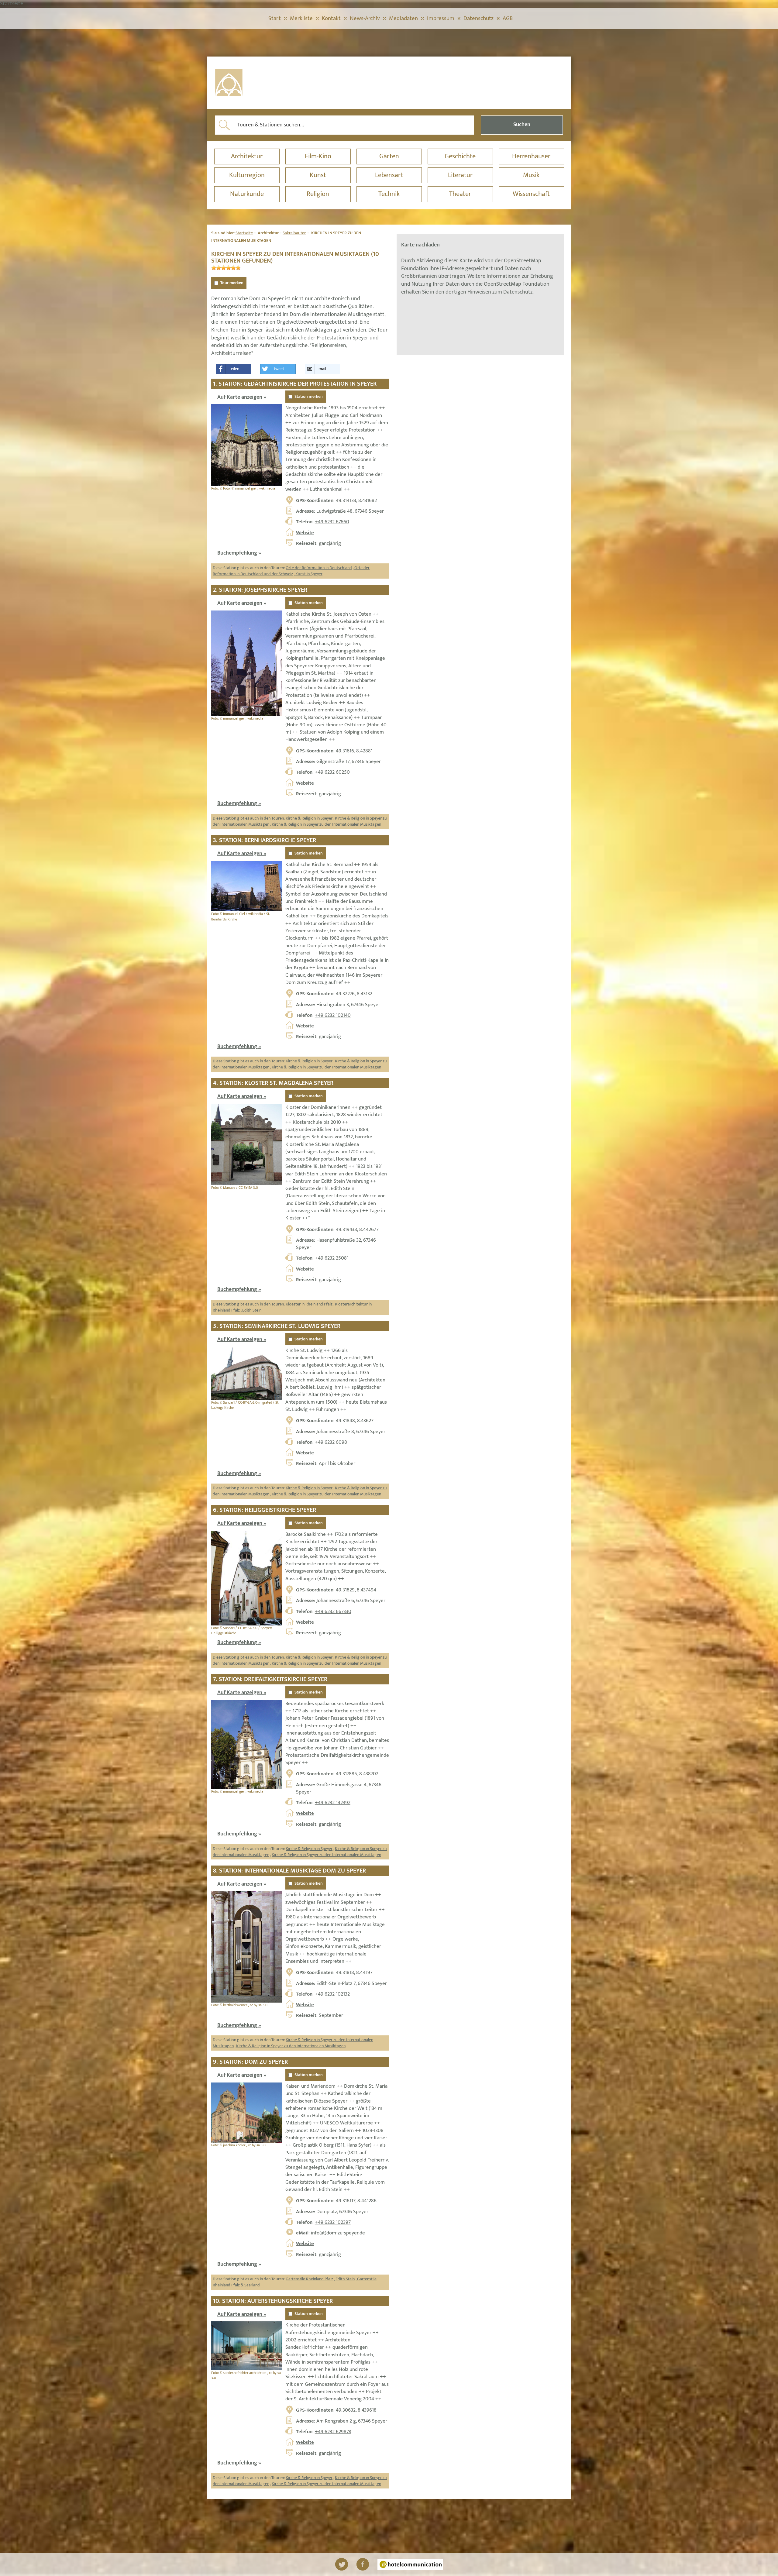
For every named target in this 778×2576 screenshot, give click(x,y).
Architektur (247, 156)
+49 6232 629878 (333, 2432)
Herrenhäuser (531, 156)
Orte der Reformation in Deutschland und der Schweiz (291, 571)
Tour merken (232, 283)
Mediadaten (403, 18)
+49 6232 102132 (332, 1994)
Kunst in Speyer (309, 574)
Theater (460, 194)
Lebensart (389, 175)
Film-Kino (318, 156)
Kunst (318, 175)
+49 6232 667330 (333, 1611)
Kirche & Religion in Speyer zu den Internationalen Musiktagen (326, 824)
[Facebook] (363, 2564)
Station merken (309, 397)
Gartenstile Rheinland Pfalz (309, 2279)
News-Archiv (365, 18)
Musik (531, 175)
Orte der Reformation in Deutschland (319, 568)
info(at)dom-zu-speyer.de (338, 2233)
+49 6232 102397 (333, 2222)
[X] (342, 2564)
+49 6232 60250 (332, 772)
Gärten (389, 156)
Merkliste (301, 18)
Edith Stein (252, 1310)
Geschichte (460, 156)
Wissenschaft (531, 194)
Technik (389, 194)
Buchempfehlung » (239, 553)
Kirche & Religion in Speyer (309, 818)
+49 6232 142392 (333, 1803)
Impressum (441, 18)
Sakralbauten (294, 233)
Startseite (244, 233)
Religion (318, 194)
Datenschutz (479, 18)
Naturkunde (247, 194)
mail (322, 369)
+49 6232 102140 (333, 1015)
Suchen (522, 125)
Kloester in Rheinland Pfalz (309, 1304)
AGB (508, 18)
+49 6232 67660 (332, 522)
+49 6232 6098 (331, 1442)
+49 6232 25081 (332, 1258)
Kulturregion (247, 175)
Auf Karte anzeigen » (242, 397)
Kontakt (331, 18)
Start (275, 18)
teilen (234, 369)
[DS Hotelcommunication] (410, 2564)
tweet (279, 369)
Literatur (460, 175)
